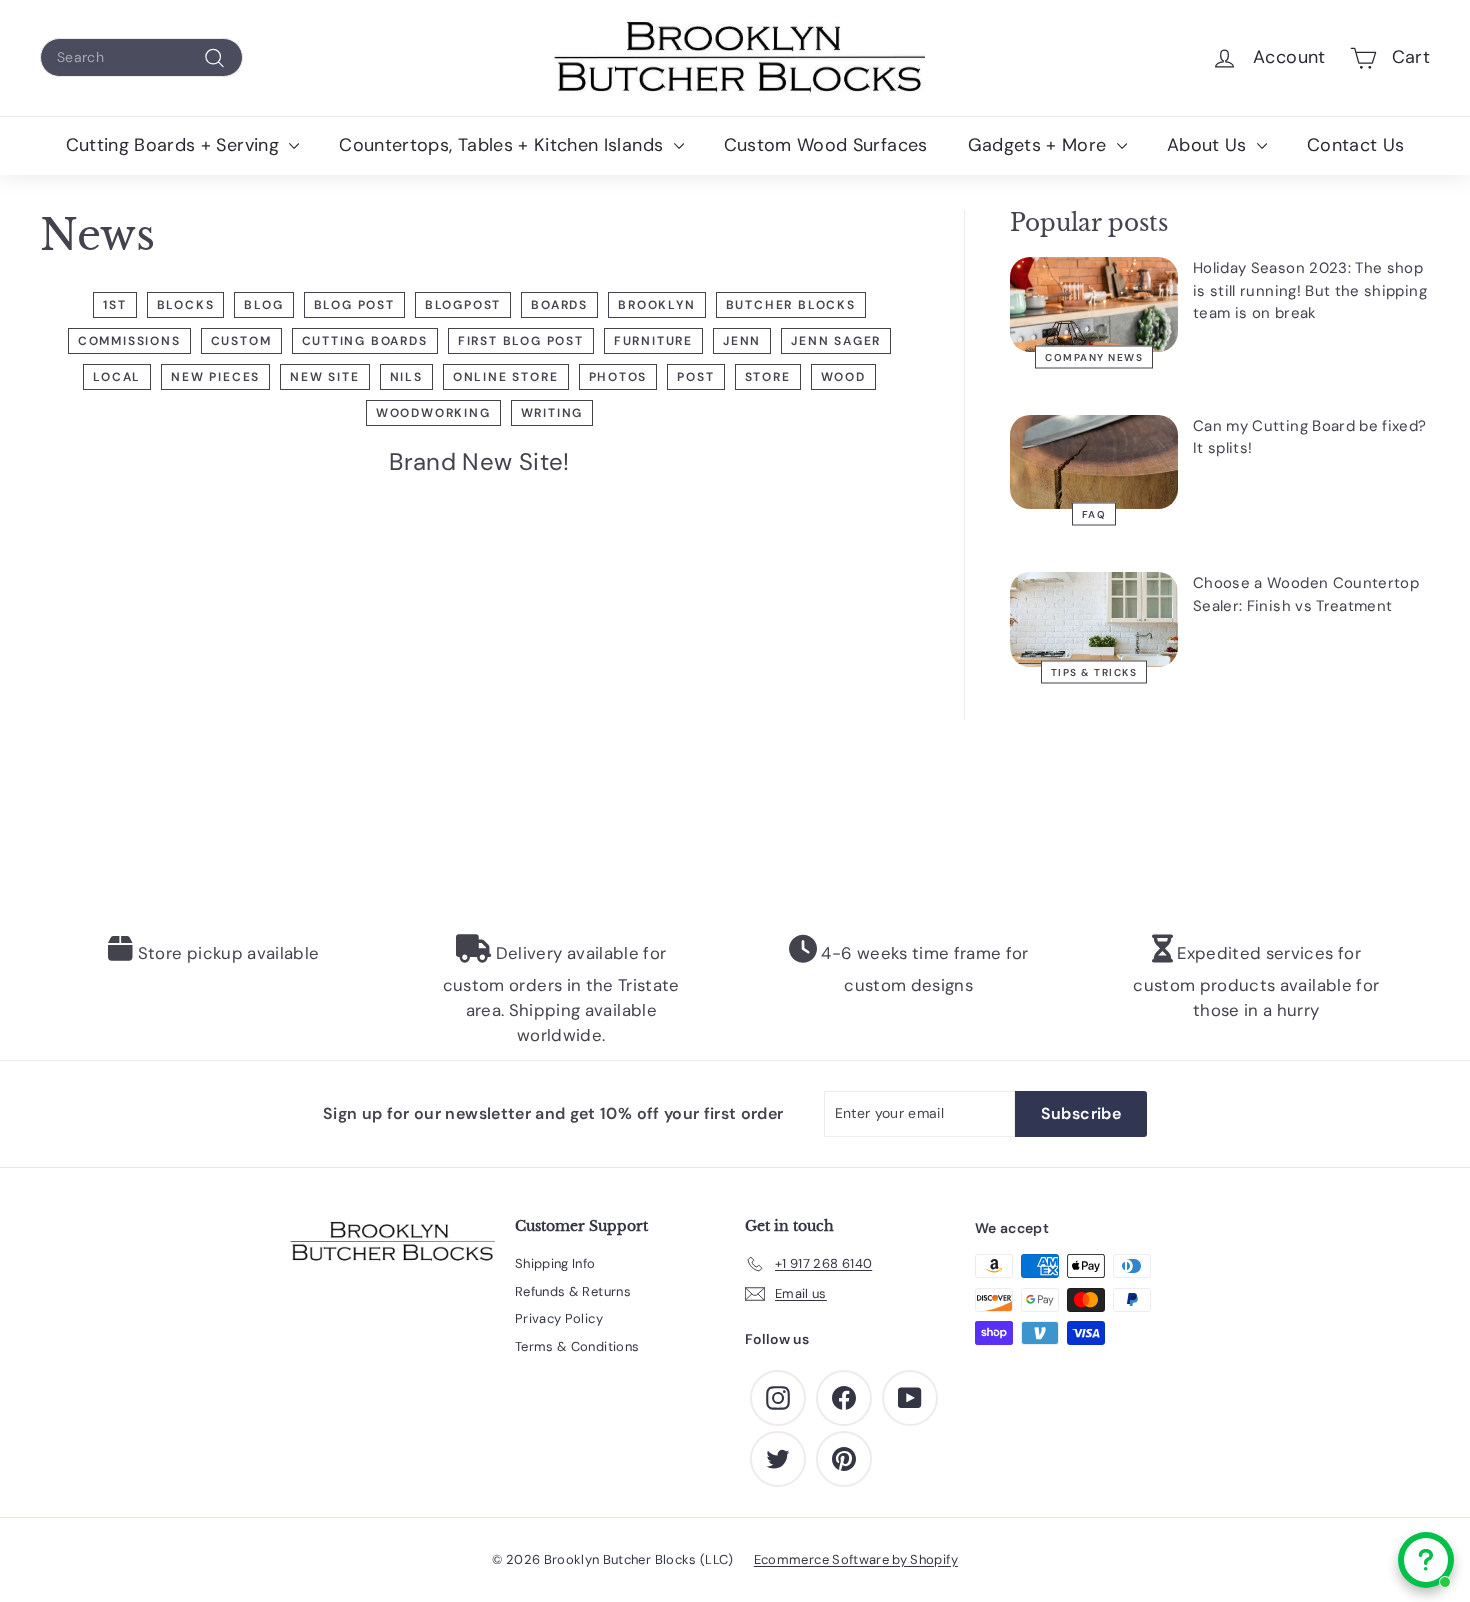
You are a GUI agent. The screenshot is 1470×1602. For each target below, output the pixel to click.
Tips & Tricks (1094, 671)
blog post (354, 305)
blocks (186, 305)
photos (618, 377)
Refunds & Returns (573, 1291)
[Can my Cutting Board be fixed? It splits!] (1094, 462)
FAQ (1094, 514)
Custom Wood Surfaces (826, 145)
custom (241, 341)
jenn (742, 341)
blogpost (463, 305)
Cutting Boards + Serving (175, 145)
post (695, 377)
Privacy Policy (559, 1318)
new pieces (215, 377)
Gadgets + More (1040, 145)
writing (552, 413)
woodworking (433, 413)
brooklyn (656, 305)
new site (324, 377)
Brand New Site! (479, 461)
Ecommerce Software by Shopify (856, 1559)
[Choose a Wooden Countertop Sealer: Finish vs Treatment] (1094, 619)
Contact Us (1356, 145)
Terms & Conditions (577, 1346)
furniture (653, 341)
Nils (406, 377)
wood (843, 377)
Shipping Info (555, 1263)
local (117, 377)
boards (559, 305)
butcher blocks (791, 305)
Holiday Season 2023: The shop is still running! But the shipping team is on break (1310, 290)
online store (506, 377)
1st (114, 305)
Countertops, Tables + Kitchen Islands (503, 145)
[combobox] (141, 57)
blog (263, 305)
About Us (1209, 145)
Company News (1094, 356)
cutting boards (365, 341)
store (768, 377)
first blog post (521, 341)
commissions (129, 341)
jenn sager (836, 341)
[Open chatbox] (1426, 1560)
